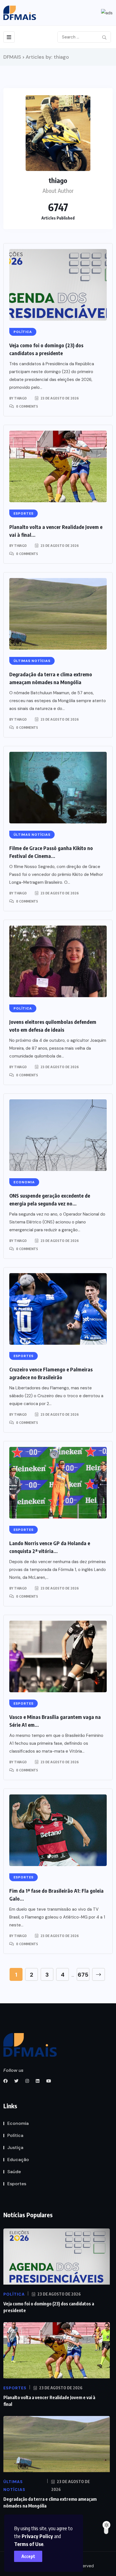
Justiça (15, 2147)
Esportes (17, 2184)
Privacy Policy (37, 2536)
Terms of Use (29, 2544)
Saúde (14, 2172)
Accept (28, 2556)
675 (83, 1975)
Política (15, 2135)
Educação (18, 2160)
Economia (18, 2123)
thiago (20, 398)
